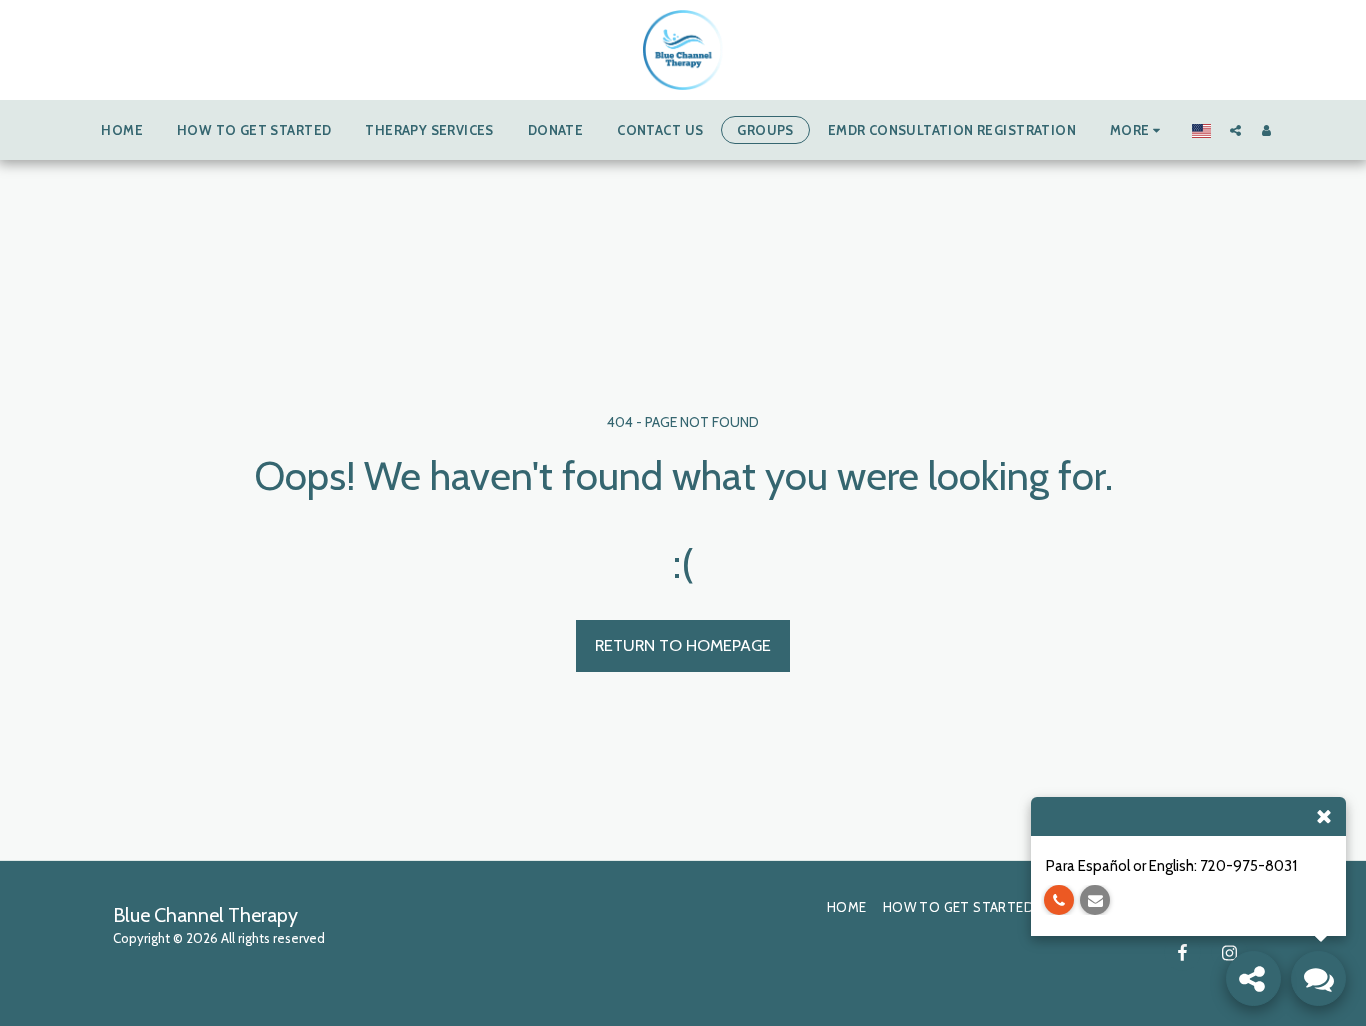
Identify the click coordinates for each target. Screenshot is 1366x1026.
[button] (1235, 130)
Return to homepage (683, 645)
